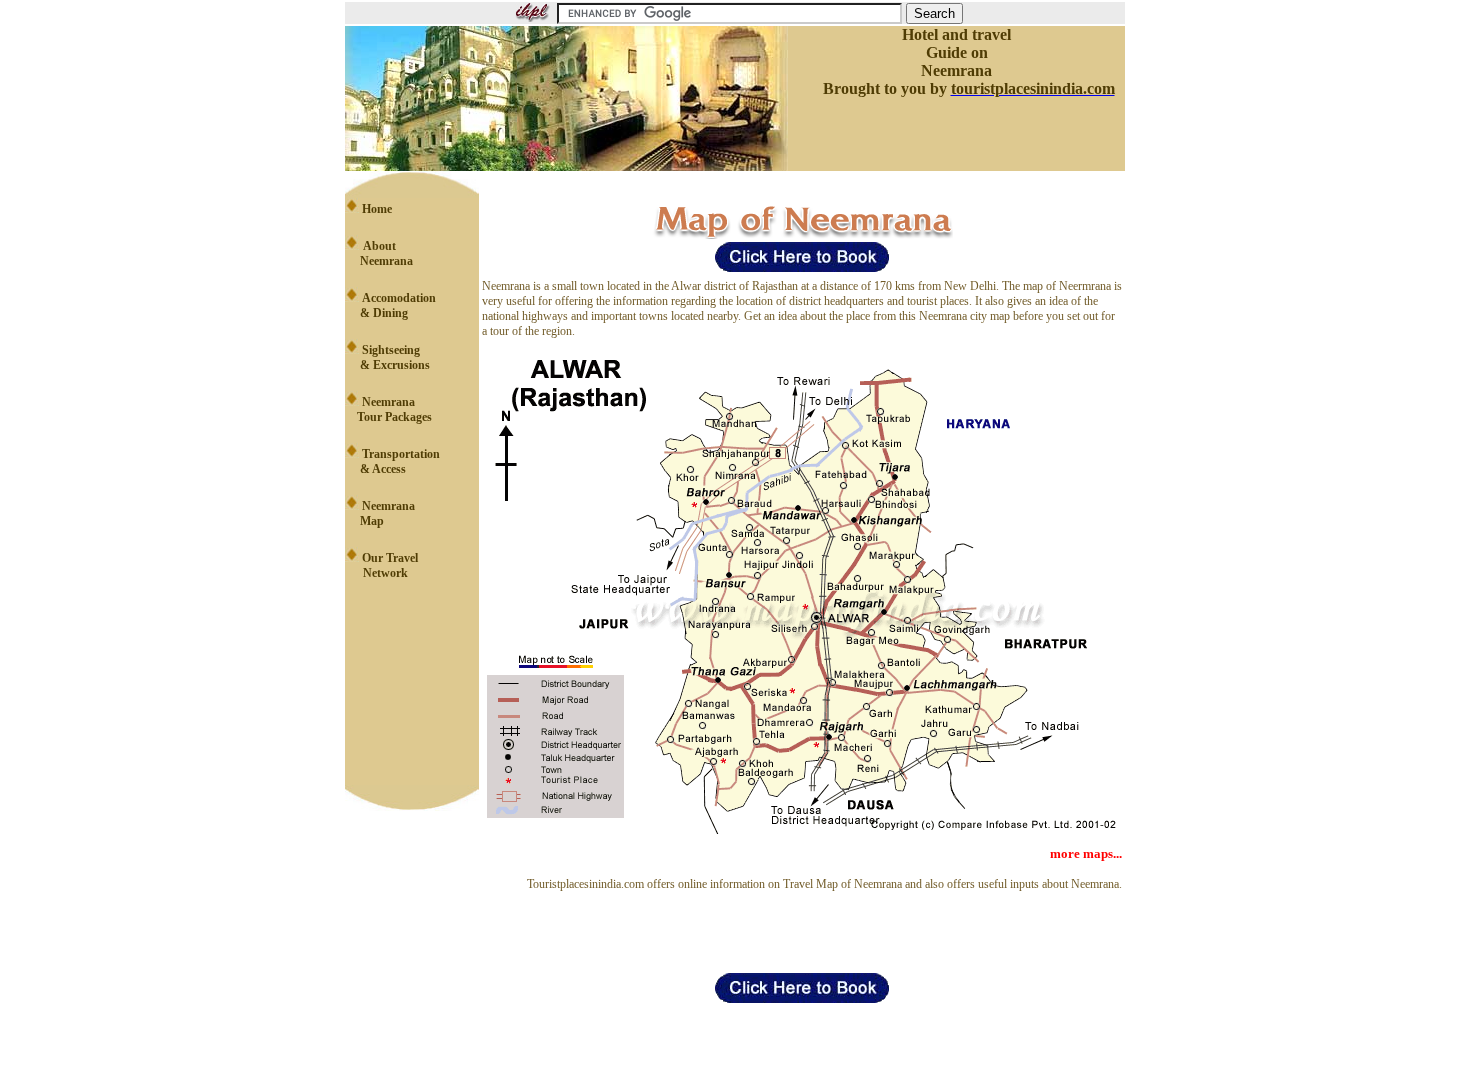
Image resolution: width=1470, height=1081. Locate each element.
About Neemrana (379, 253)
